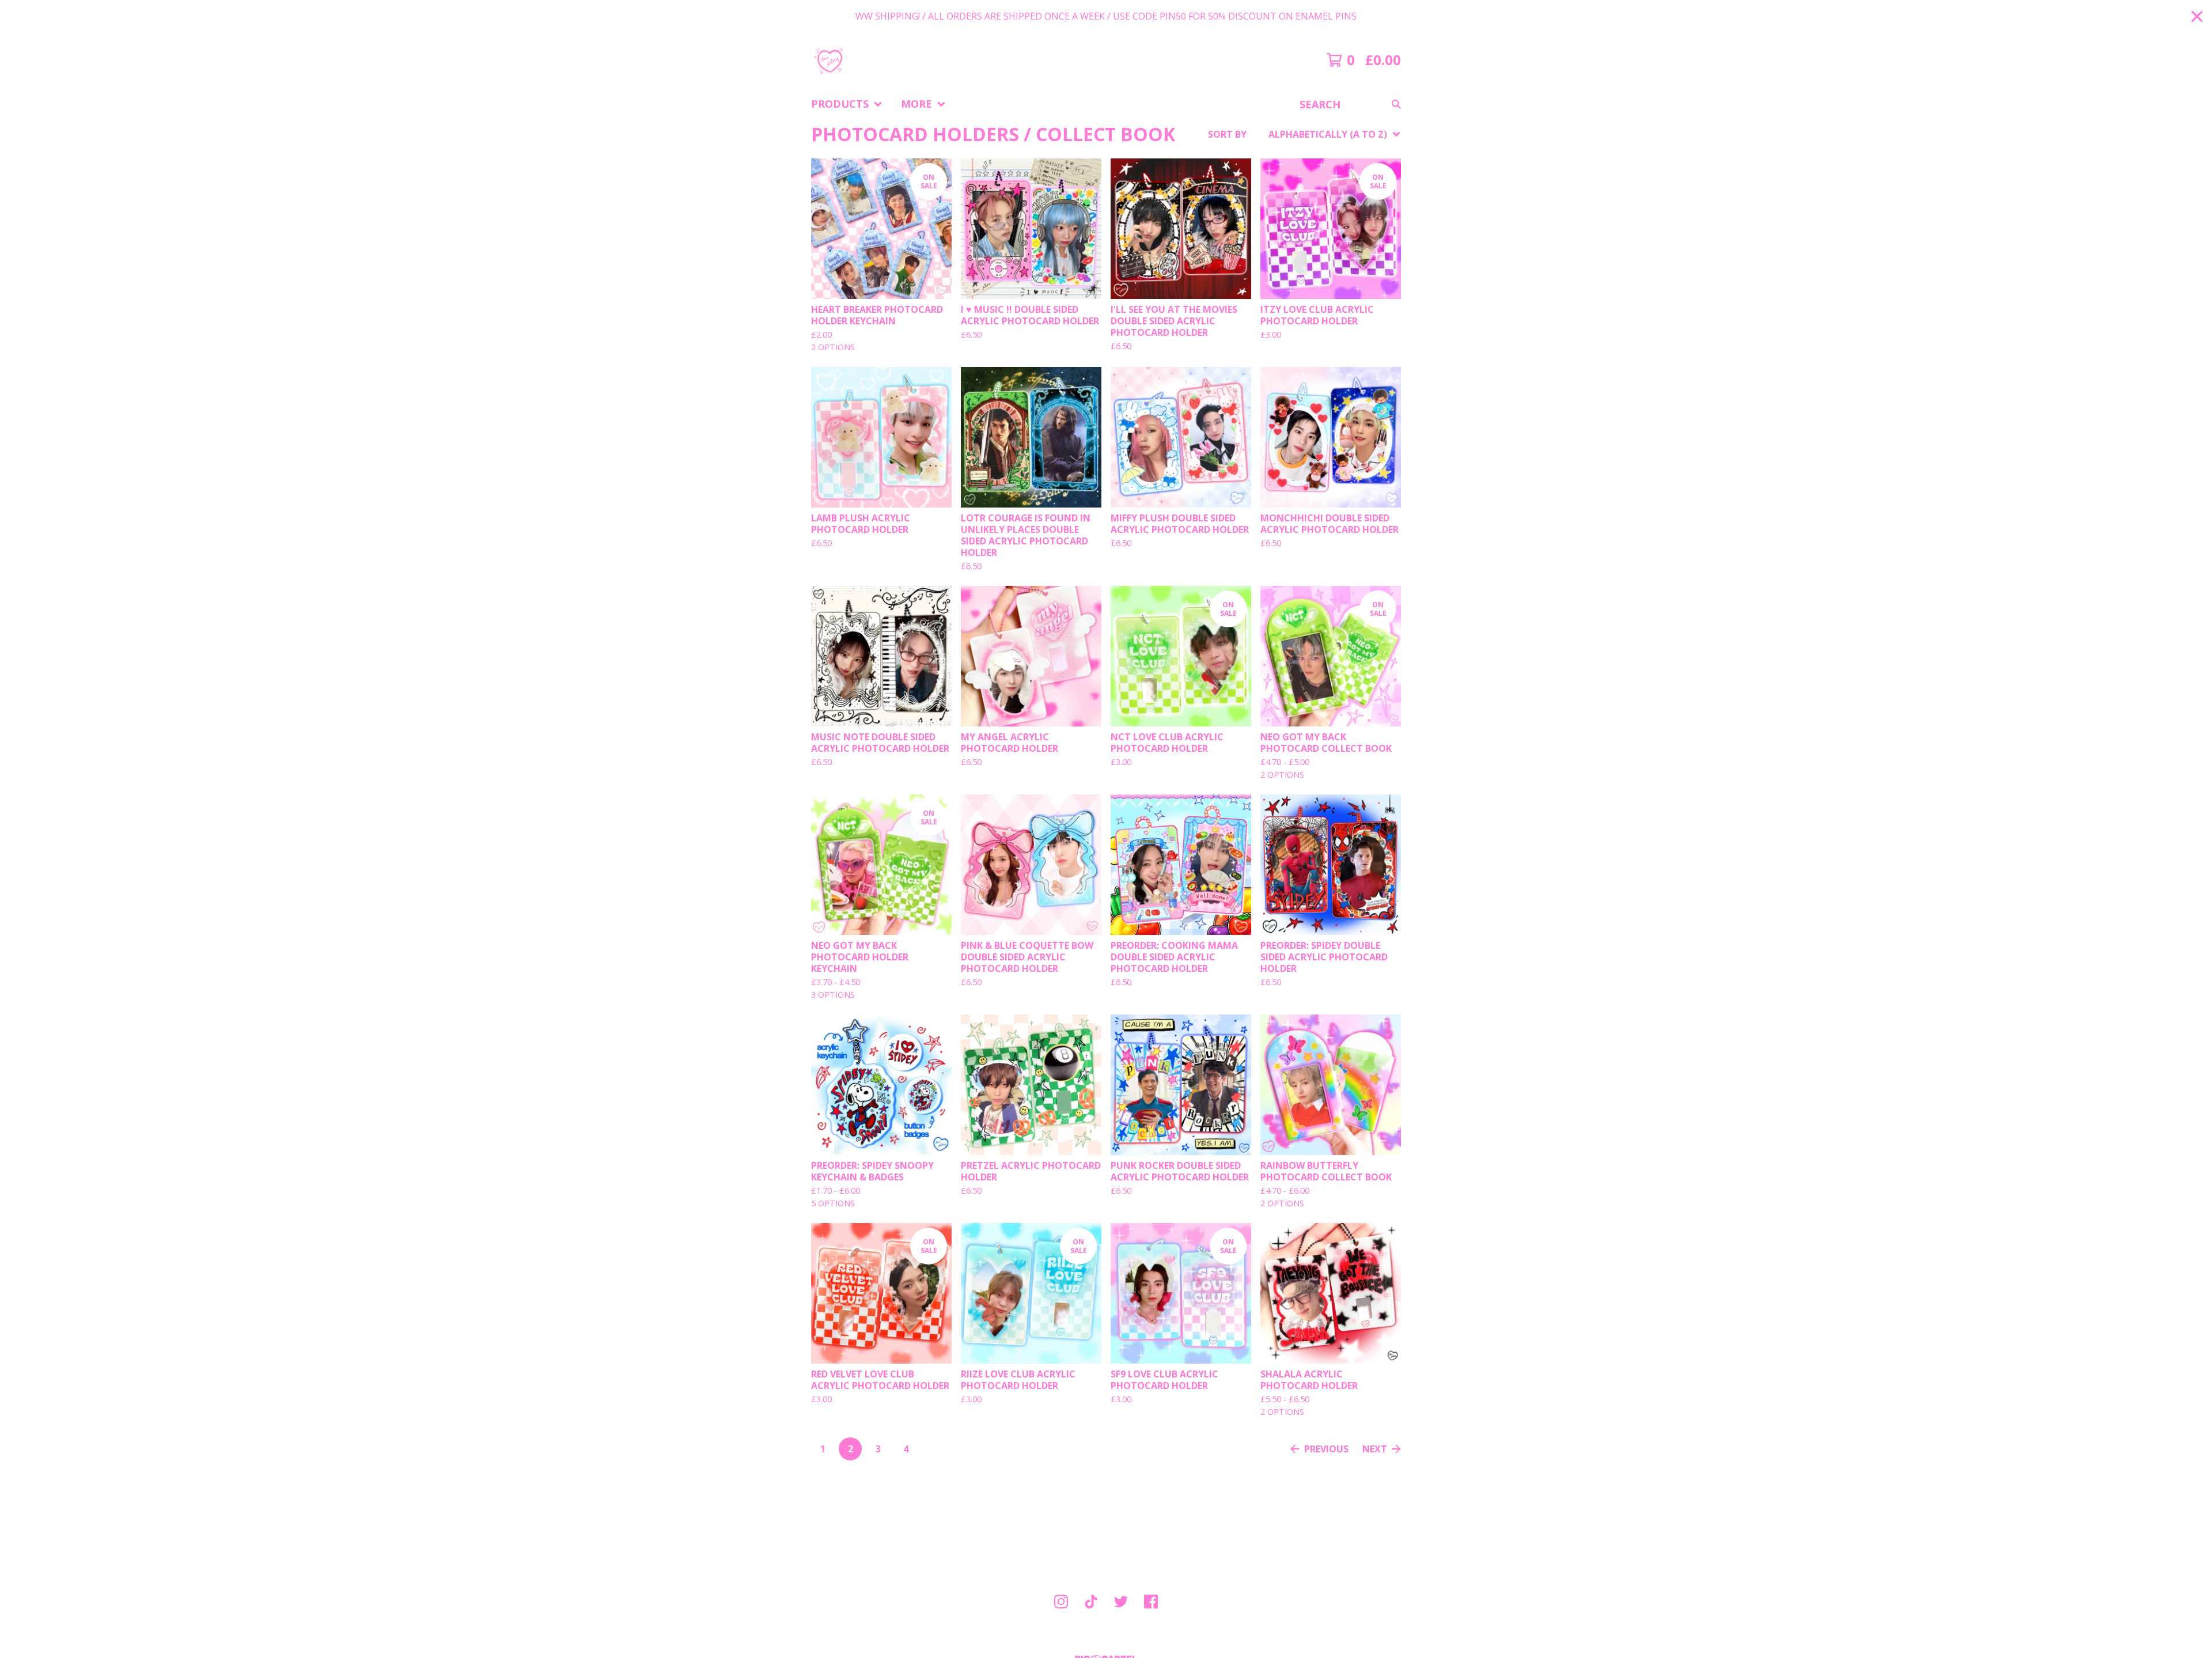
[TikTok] (1091, 1602)
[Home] (829, 60)
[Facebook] (1151, 1602)
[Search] (1396, 104)
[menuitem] (847, 104)
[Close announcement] (2197, 16)
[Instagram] (1061, 1602)
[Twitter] (1121, 1602)
